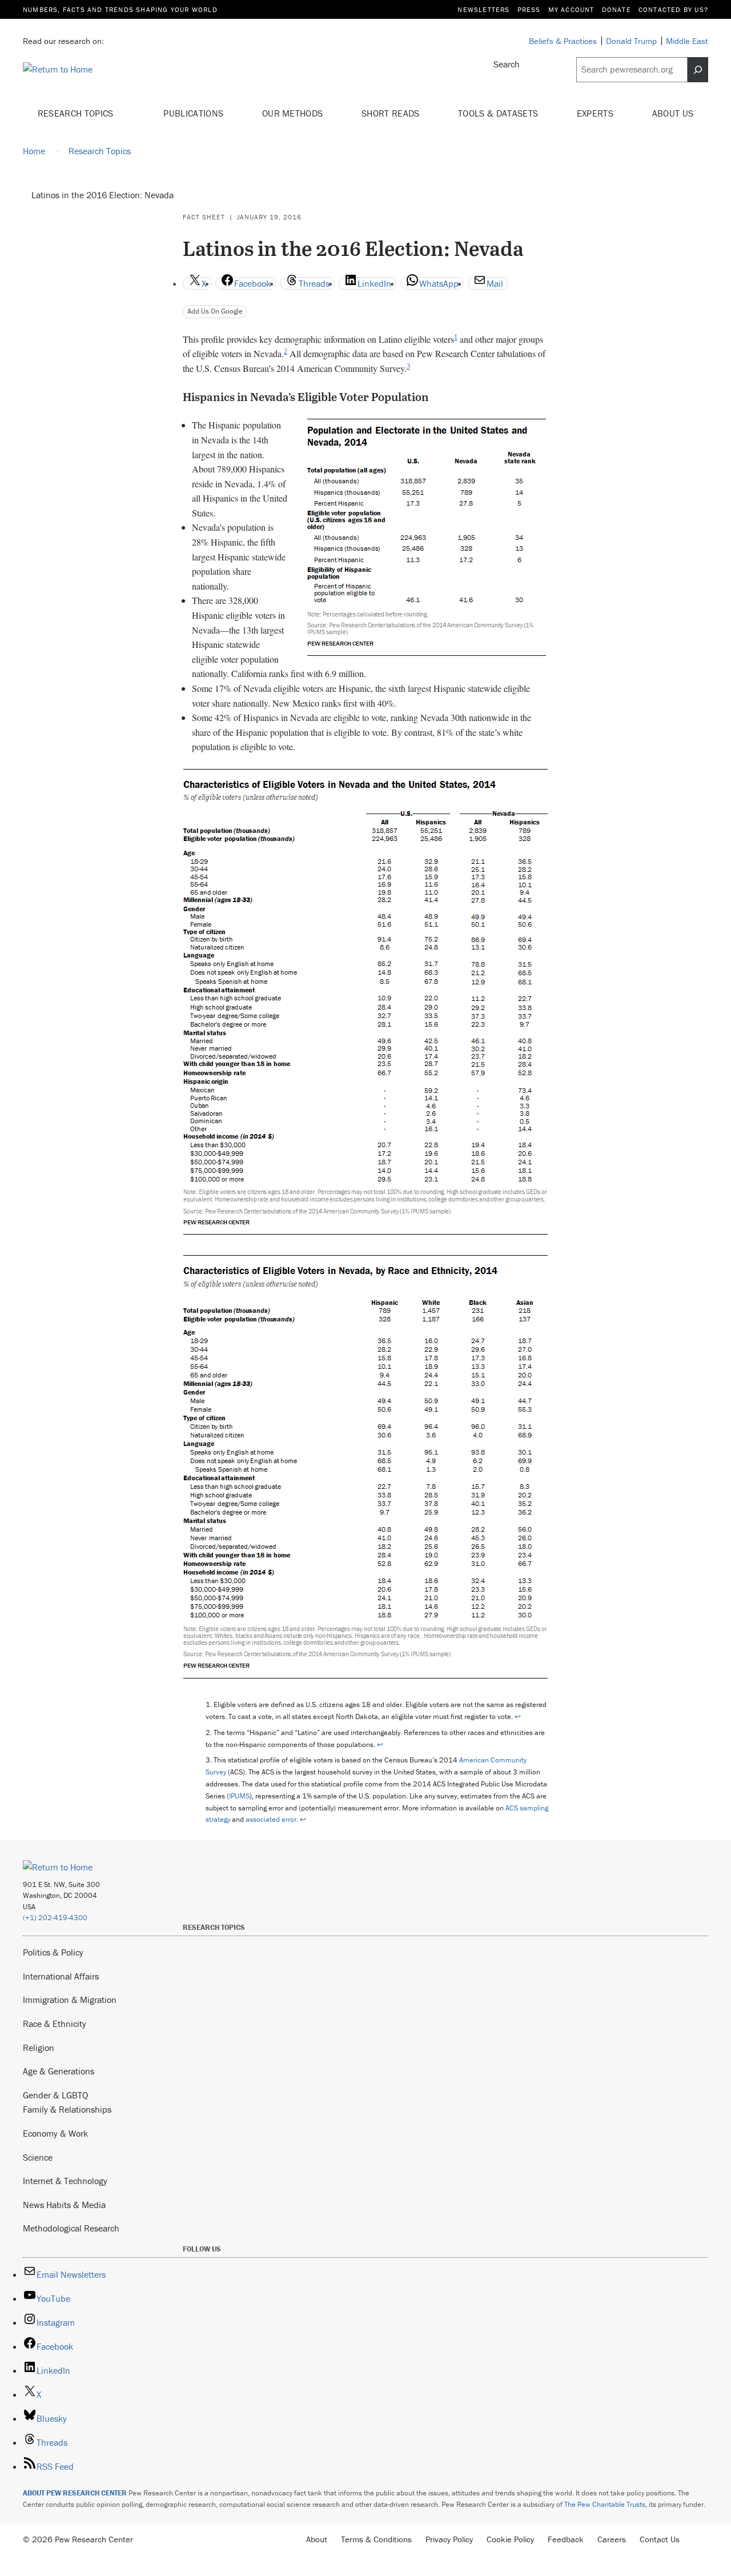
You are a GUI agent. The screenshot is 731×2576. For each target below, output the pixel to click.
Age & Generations (59, 2071)
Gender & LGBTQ (55, 2095)
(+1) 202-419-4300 (55, 1918)
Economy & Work (55, 2133)
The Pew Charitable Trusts (605, 2504)
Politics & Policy (53, 1952)
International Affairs (61, 1976)
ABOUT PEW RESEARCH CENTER (75, 2493)
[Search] (698, 70)
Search (507, 64)
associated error (271, 1819)
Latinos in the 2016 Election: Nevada (103, 195)
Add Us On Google (215, 311)
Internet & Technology (65, 2181)
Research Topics (77, 113)
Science (38, 2157)
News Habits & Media (64, 2205)
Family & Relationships (67, 2109)
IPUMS (239, 1796)
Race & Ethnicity (55, 2024)
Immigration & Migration (70, 2000)
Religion (39, 2048)
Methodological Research (71, 2228)
